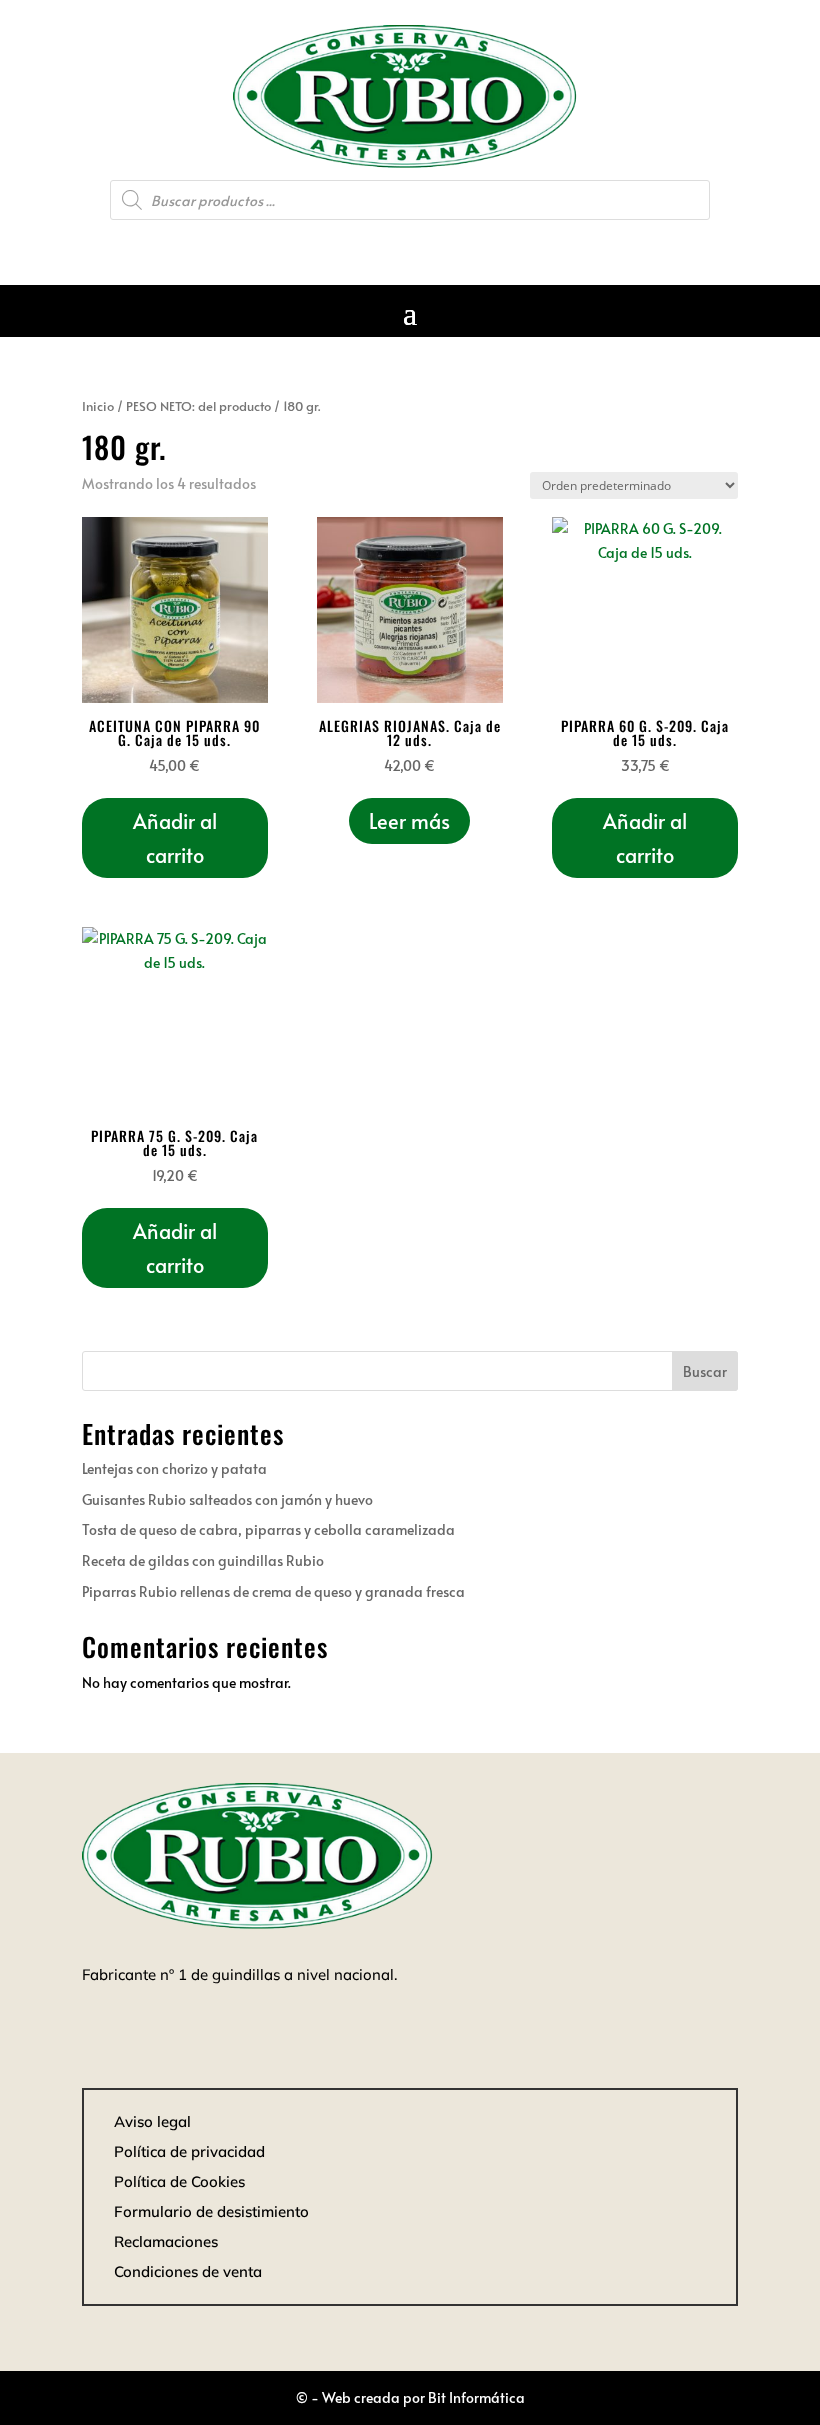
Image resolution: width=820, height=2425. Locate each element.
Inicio (98, 406)
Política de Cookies (179, 2181)
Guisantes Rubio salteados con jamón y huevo (227, 1499)
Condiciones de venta (188, 2271)
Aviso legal (152, 2121)
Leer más (409, 821)
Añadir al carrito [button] (175, 838)
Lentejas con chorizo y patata (174, 1468)
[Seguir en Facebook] (410, 246)
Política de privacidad (189, 2151)
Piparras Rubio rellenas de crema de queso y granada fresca (273, 1591)
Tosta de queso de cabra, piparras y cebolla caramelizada (268, 1529)
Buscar (705, 1371)
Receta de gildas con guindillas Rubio (203, 1560)
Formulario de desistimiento (211, 2211)
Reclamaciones (166, 2241)
